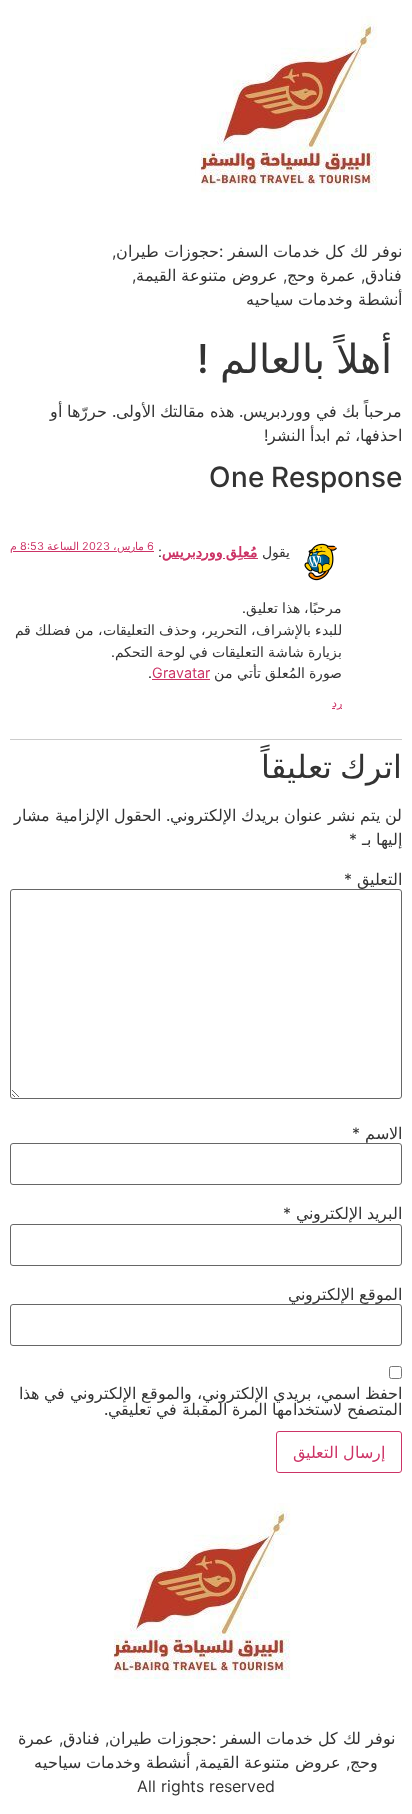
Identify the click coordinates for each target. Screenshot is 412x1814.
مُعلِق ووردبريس (210, 551)
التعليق (373, 879)
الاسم (377, 1133)
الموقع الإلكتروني (345, 1294)
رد (337, 703)
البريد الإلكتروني (342, 1213)
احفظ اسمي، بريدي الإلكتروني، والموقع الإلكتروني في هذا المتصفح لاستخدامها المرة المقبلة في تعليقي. (210, 1401)
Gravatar (181, 672)
